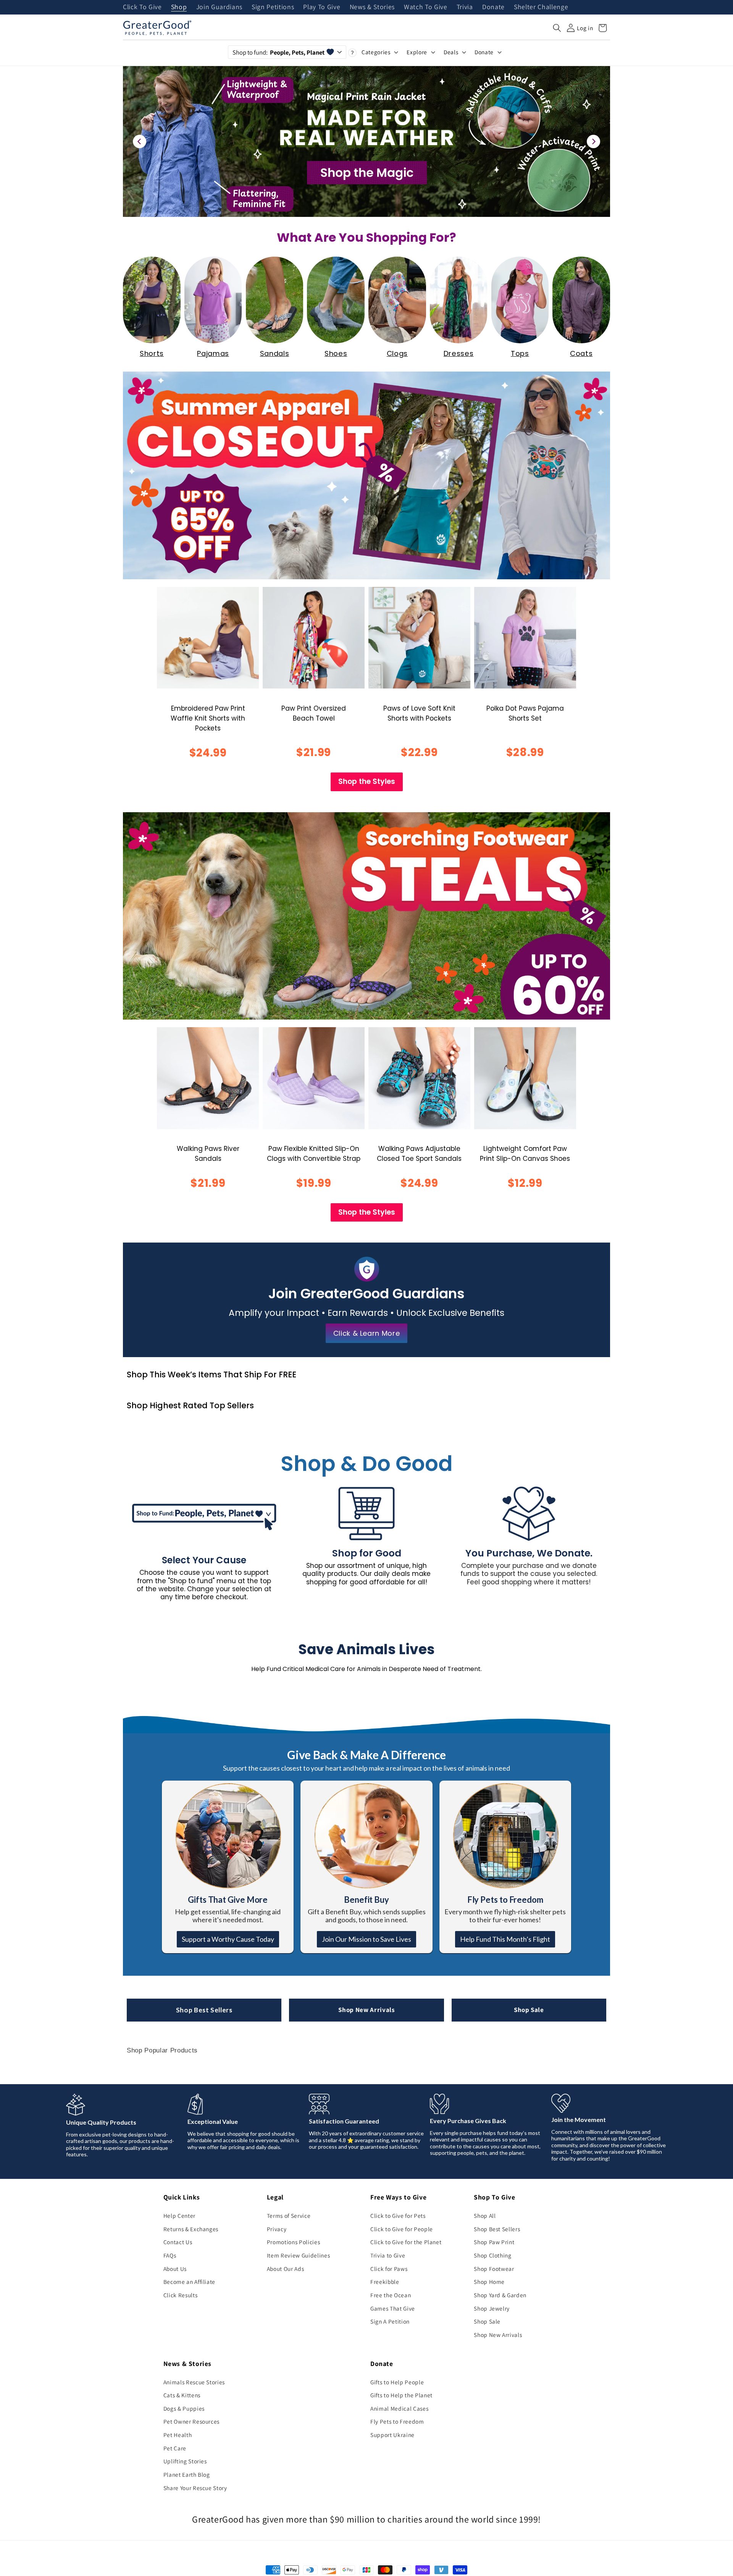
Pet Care (175, 2448)
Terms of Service (289, 2216)
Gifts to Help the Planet (401, 2395)
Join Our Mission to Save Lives (366, 1939)
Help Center (179, 2216)
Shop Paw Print (494, 2242)
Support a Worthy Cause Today (228, 1939)
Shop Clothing (493, 2255)
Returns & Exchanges (191, 2229)
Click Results (181, 2295)
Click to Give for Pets (398, 2216)
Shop (179, 7)
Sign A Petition (390, 2321)
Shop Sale (529, 2010)
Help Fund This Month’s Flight (505, 1939)
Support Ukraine (392, 2435)
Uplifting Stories (185, 2461)
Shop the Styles (367, 781)
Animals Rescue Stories (194, 2382)
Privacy (277, 2229)
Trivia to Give (388, 2255)
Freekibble (385, 2282)
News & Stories (372, 7)
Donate (493, 7)
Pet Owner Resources (192, 2421)
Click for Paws (389, 2269)
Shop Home (489, 2282)
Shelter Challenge (541, 7)
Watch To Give (426, 7)
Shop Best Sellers (204, 2010)
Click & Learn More (367, 1333)
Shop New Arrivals (366, 2010)
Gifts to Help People (397, 2382)
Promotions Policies (294, 2242)
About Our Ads (286, 2269)
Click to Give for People (402, 2229)
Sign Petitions (273, 7)
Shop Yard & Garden (500, 2295)
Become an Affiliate (190, 2282)
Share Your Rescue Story (195, 2488)
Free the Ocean (391, 2295)
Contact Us (178, 2242)
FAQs (170, 2255)
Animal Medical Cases (399, 2408)
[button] (557, 28)
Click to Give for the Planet (406, 2242)
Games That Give (393, 2308)
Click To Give (142, 7)
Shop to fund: (279, 52)
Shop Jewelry (492, 2308)
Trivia (465, 7)
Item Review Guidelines (299, 2255)
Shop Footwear (494, 2269)
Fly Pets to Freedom (397, 2421)
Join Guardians (219, 7)
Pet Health (178, 2435)
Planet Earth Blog (187, 2474)
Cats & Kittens (182, 2395)
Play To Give (322, 7)
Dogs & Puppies (184, 2408)
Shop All (485, 2216)
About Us (175, 2269)
